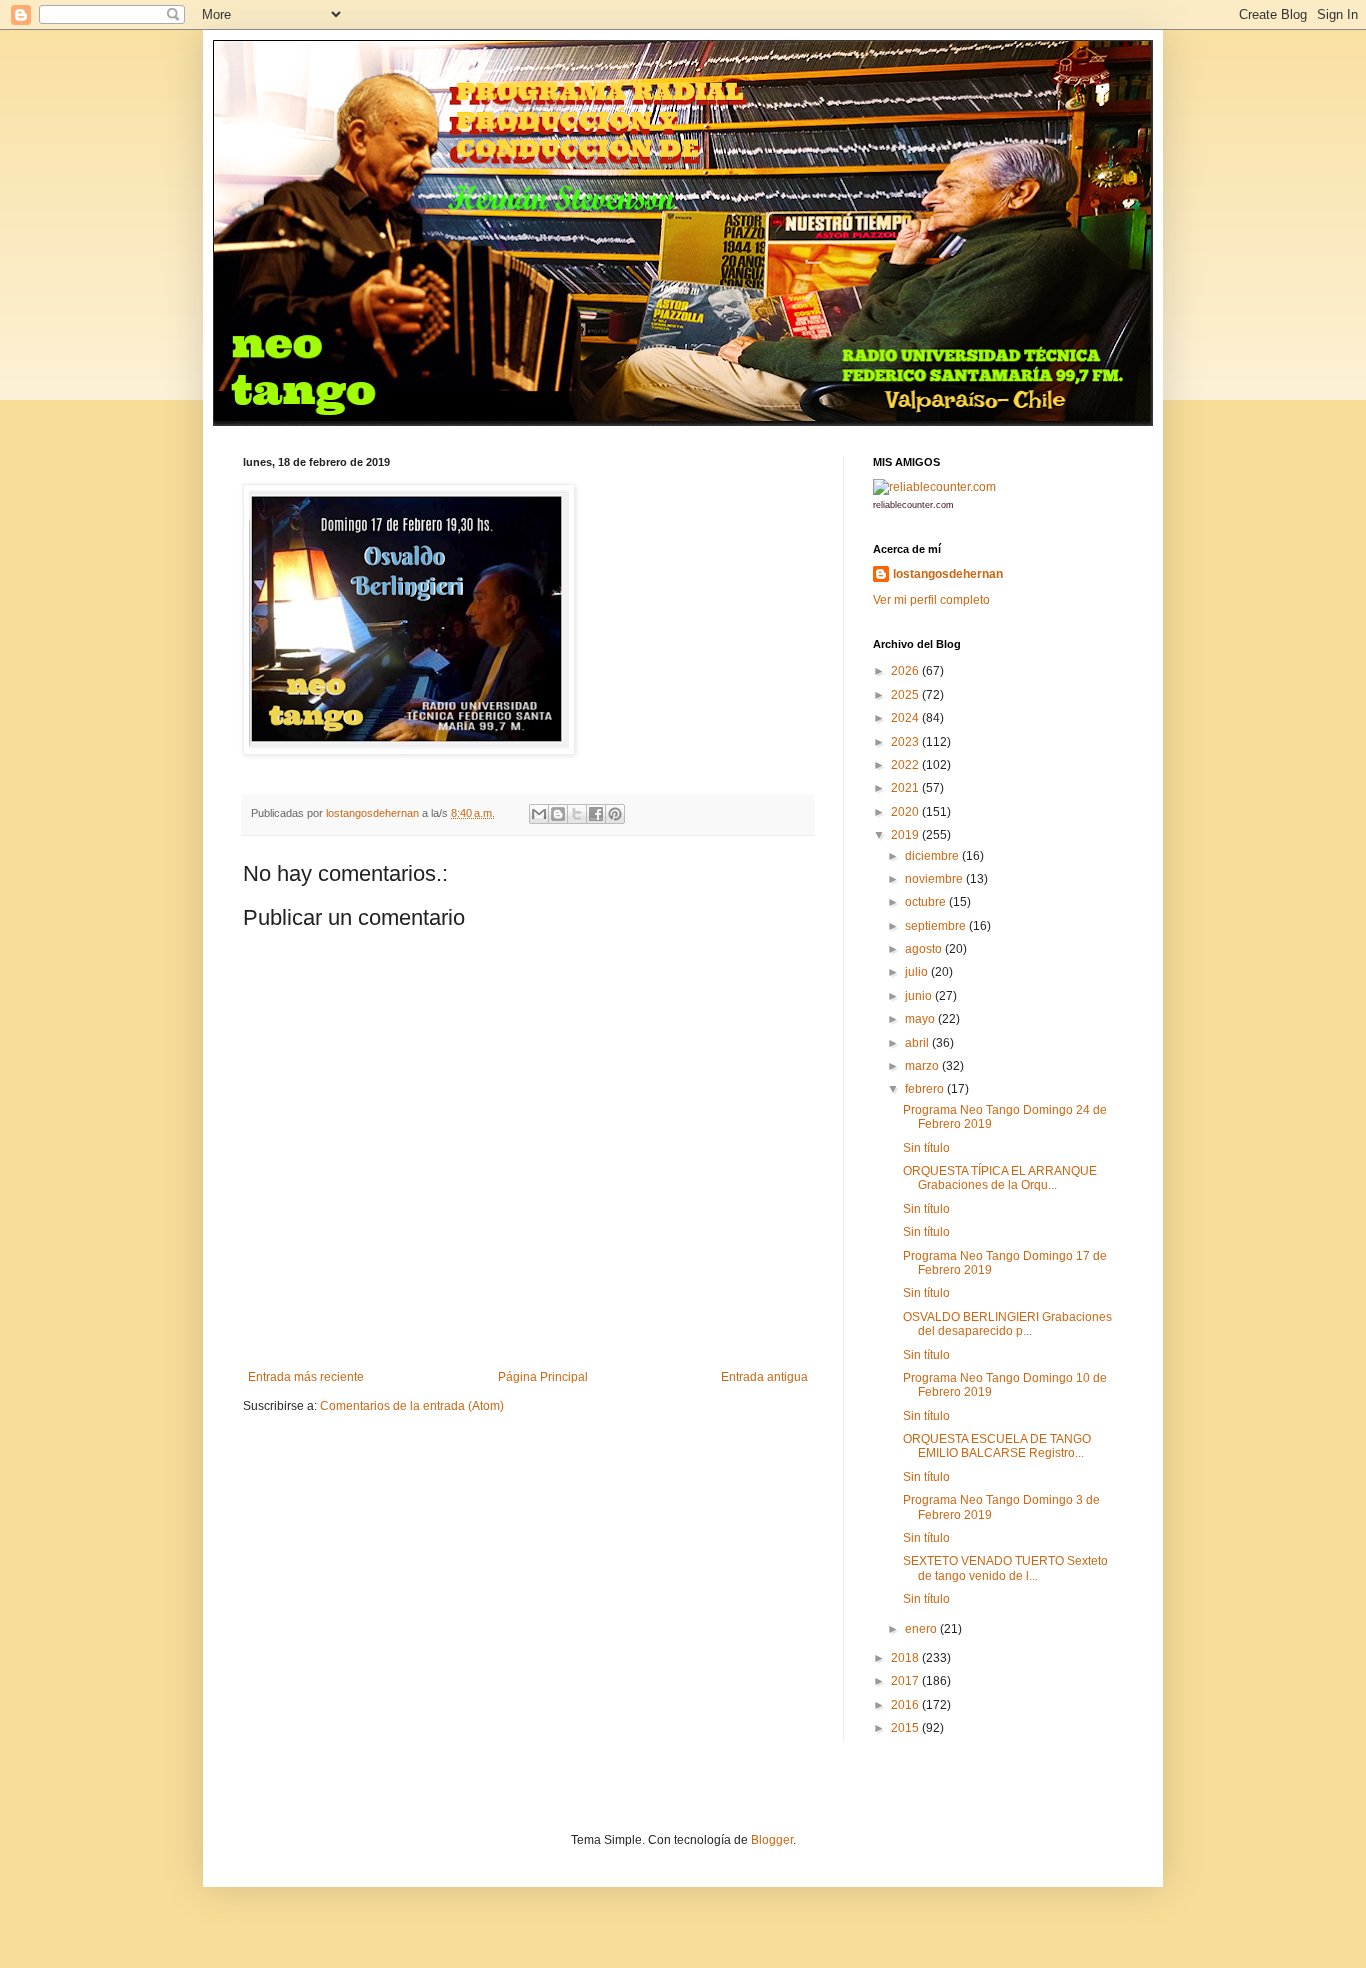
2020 (906, 812)
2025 (906, 695)
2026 (906, 671)
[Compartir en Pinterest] (615, 814)
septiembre (937, 926)
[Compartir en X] (577, 814)
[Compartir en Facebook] (596, 814)
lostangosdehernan (948, 574)
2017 (906, 1681)
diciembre (933, 856)
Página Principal (543, 1377)
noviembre (935, 879)
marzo (923, 1066)
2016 (906, 1705)
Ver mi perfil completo (931, 600)
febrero (926, 1089)
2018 (906, 1658)
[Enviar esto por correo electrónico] (539, 814)
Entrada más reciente (306, 1377)
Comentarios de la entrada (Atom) (412, 1406)
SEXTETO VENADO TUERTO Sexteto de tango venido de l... (1005, 1568)
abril (918, 1043)
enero (922, 1629)
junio (920, 996)
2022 (906, 765)
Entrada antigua (764, 1377)
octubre (927, 902)
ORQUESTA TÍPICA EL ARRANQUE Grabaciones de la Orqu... (1000, 1178)
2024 (906, 718)
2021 (906, 788)
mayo (921, 1019)
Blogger (772, 1840)
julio (918, 972)
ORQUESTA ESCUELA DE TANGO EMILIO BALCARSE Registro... (997, 1446)
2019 (906, 835)
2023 (906, 742)
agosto (925, 949)
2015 (906, 1728)
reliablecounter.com (913, 505)
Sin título (926, 1148)
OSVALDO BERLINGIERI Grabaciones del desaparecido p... (1007, 1324)
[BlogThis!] (558, 814)
